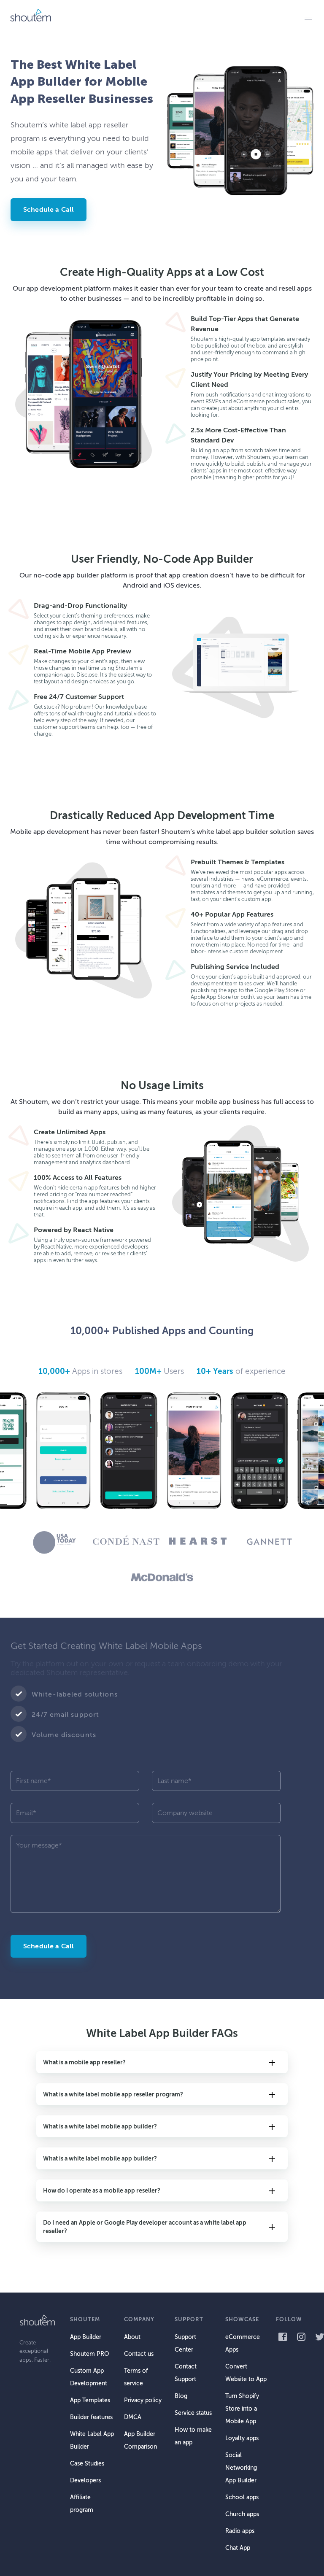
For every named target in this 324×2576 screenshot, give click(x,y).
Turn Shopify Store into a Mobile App (242, 2409)
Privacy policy (143, 2400)
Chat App (238, 2548)
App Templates (90, 2400)
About (132, 2337)
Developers (85, 2480)
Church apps (242, 2514)
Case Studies (87, 2464)
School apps (242, 2497)
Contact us (139, 2354)
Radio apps (240, 2531)
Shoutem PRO (89, 2354)
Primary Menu (308, 17)
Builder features (91, 2417)
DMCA (133, 2417)
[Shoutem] (30, 17)
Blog (181, 2396)
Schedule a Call (49, 210)
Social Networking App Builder (241, 2468)
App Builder (86, 2337)
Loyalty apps (242, 2438)
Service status (193, 2413)
